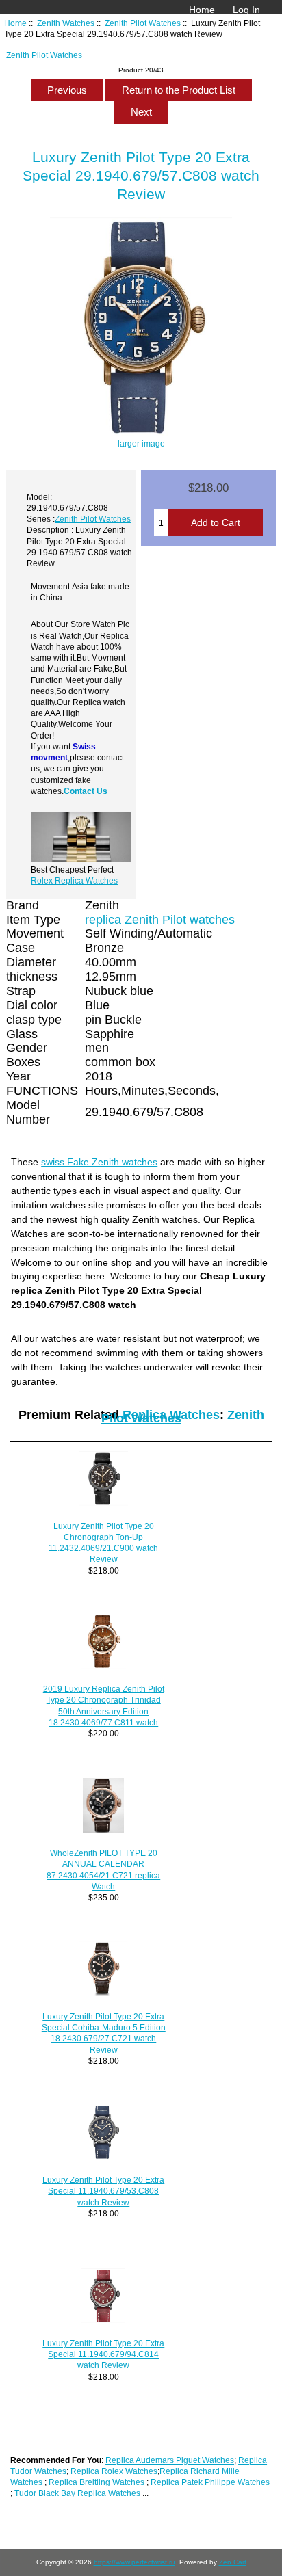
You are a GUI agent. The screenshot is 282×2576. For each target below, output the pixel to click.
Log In (246, 10)
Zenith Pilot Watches (143, 23)
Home (202, 10)
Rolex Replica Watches (74, 880)
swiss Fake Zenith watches (99, 1162)
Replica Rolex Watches (114, 2471)
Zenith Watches (66, 23)
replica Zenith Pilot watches (160, 920)
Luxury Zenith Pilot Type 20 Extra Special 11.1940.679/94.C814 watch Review (103, 2354)
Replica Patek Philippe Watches (210, 2482)
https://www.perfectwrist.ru (134, 2562)
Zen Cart (233, 2562)
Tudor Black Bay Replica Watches (77, 2493)
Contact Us (86, 791)
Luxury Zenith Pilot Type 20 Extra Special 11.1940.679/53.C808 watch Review (103, 2191)
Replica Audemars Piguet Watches (170, 2460)
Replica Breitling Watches (97, 2482)
